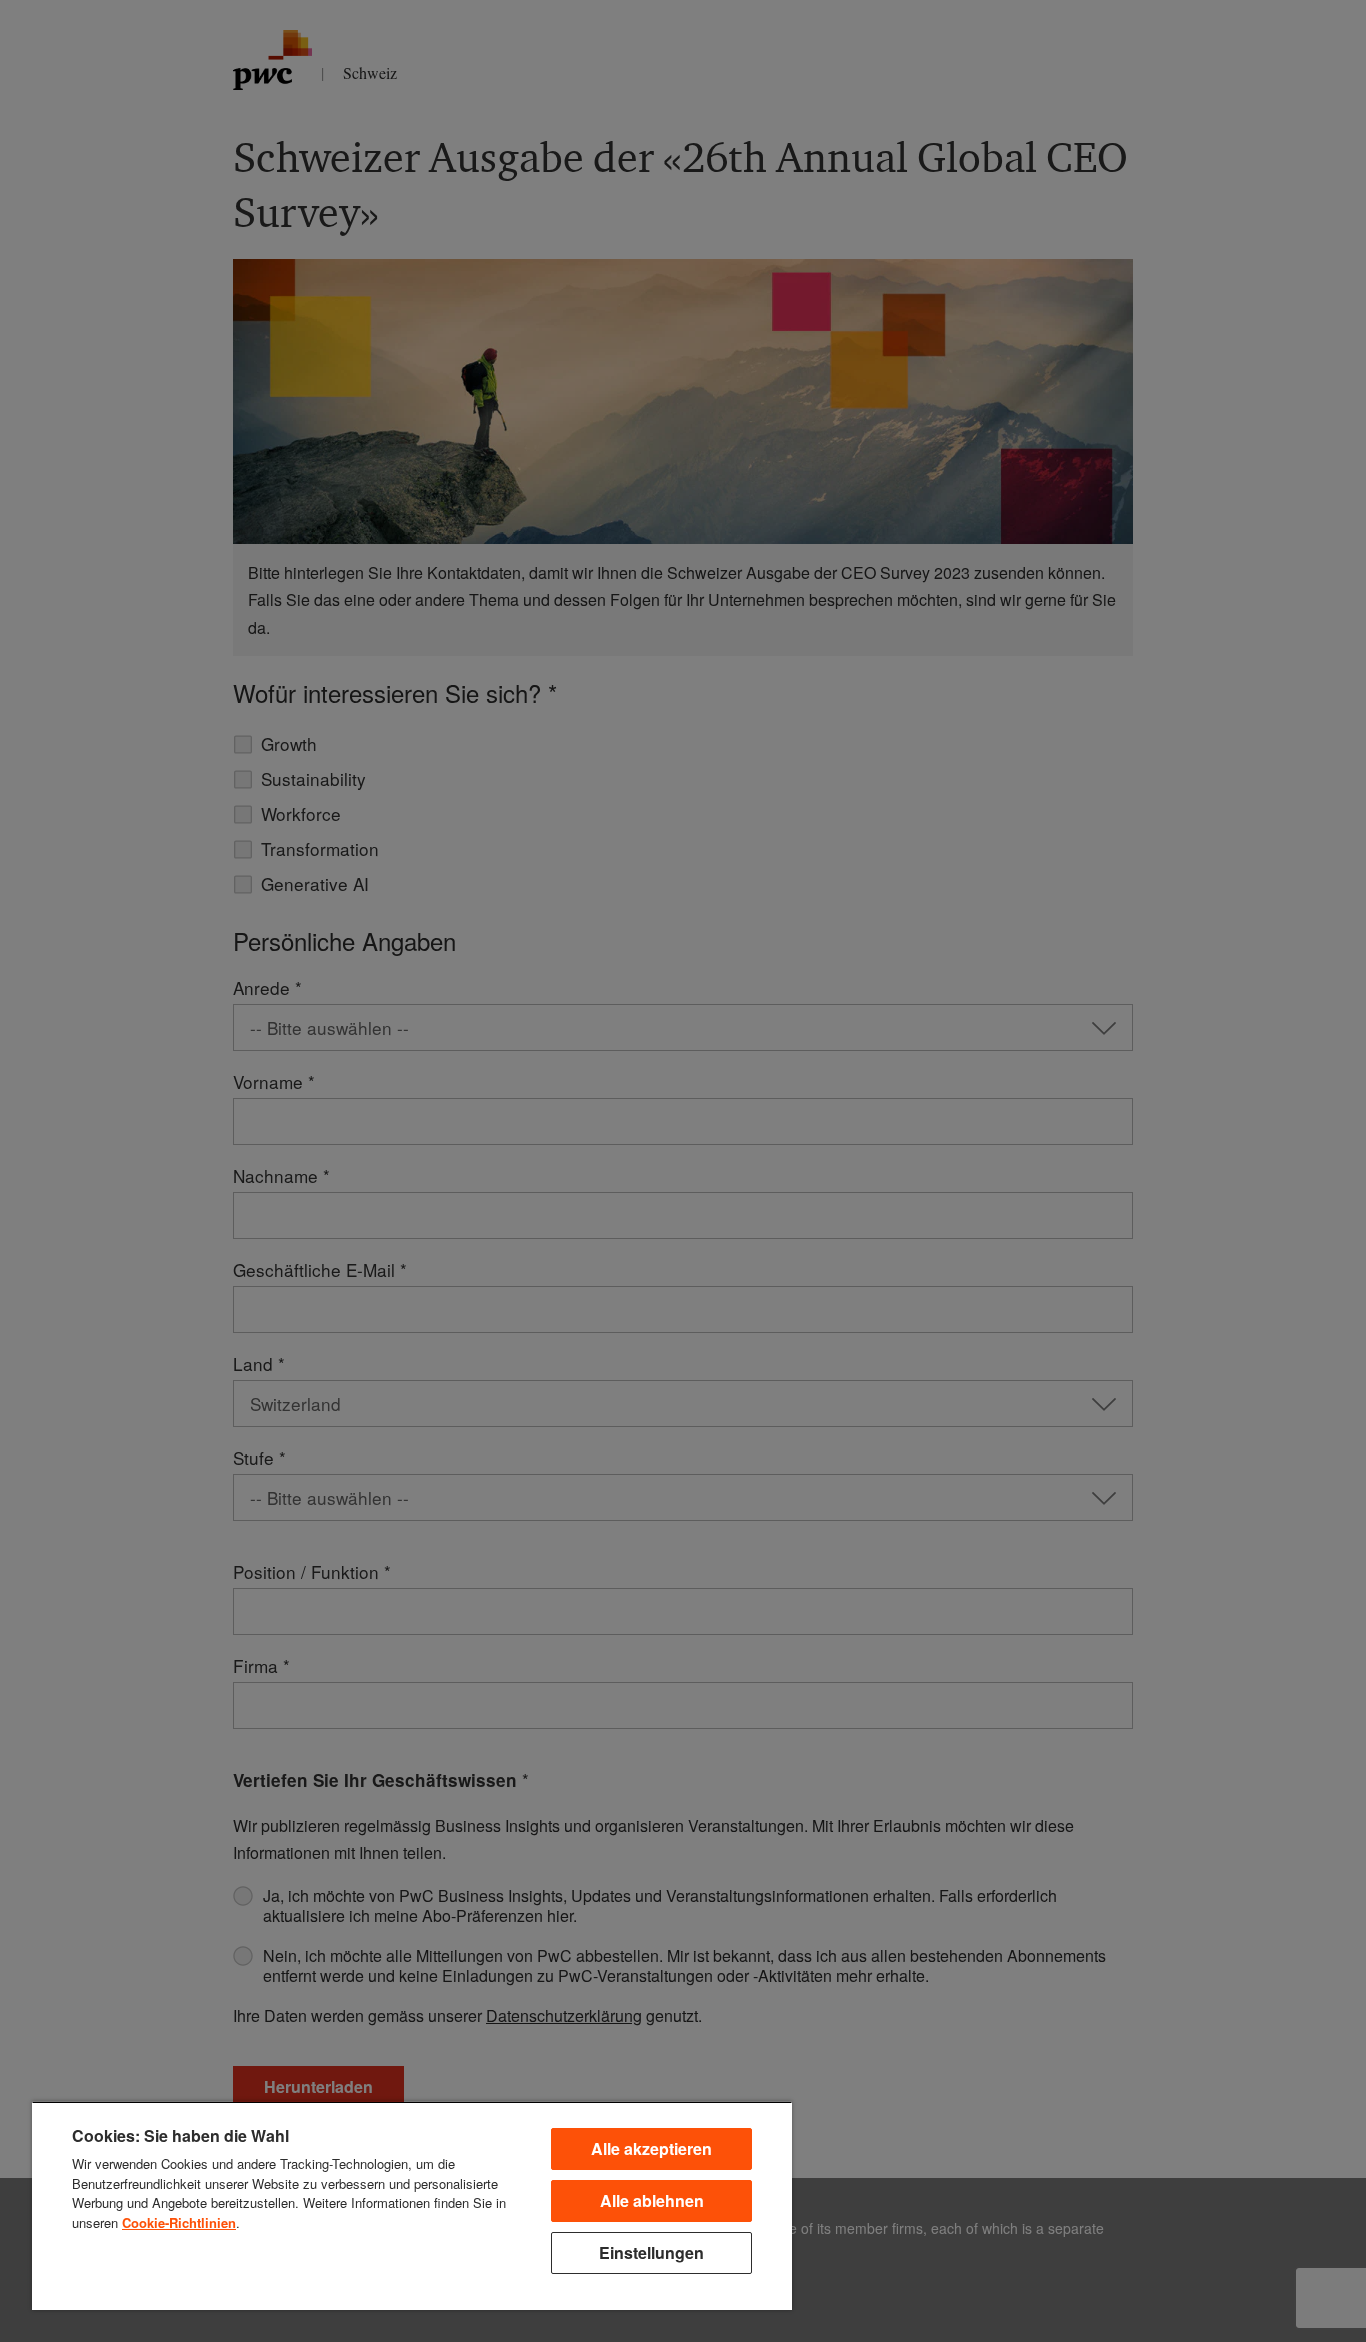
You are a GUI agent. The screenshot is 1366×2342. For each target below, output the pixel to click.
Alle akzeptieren (651, 2148)
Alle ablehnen (652, 2200)
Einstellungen (651, 2252)
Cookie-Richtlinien (179, 2222)
